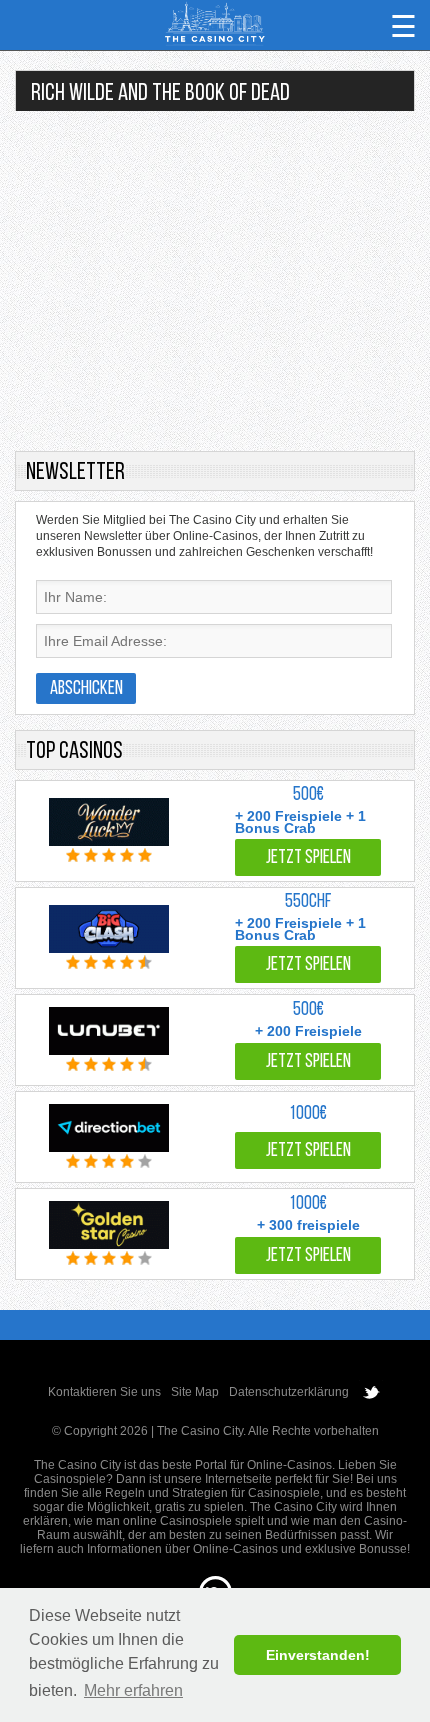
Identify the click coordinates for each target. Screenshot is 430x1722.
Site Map (195, 1392)
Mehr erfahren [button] (133, 1690)
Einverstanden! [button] (318, 1655)
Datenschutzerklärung (289, 1392)
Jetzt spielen (308, 858)
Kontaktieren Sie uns (104, 1392)
